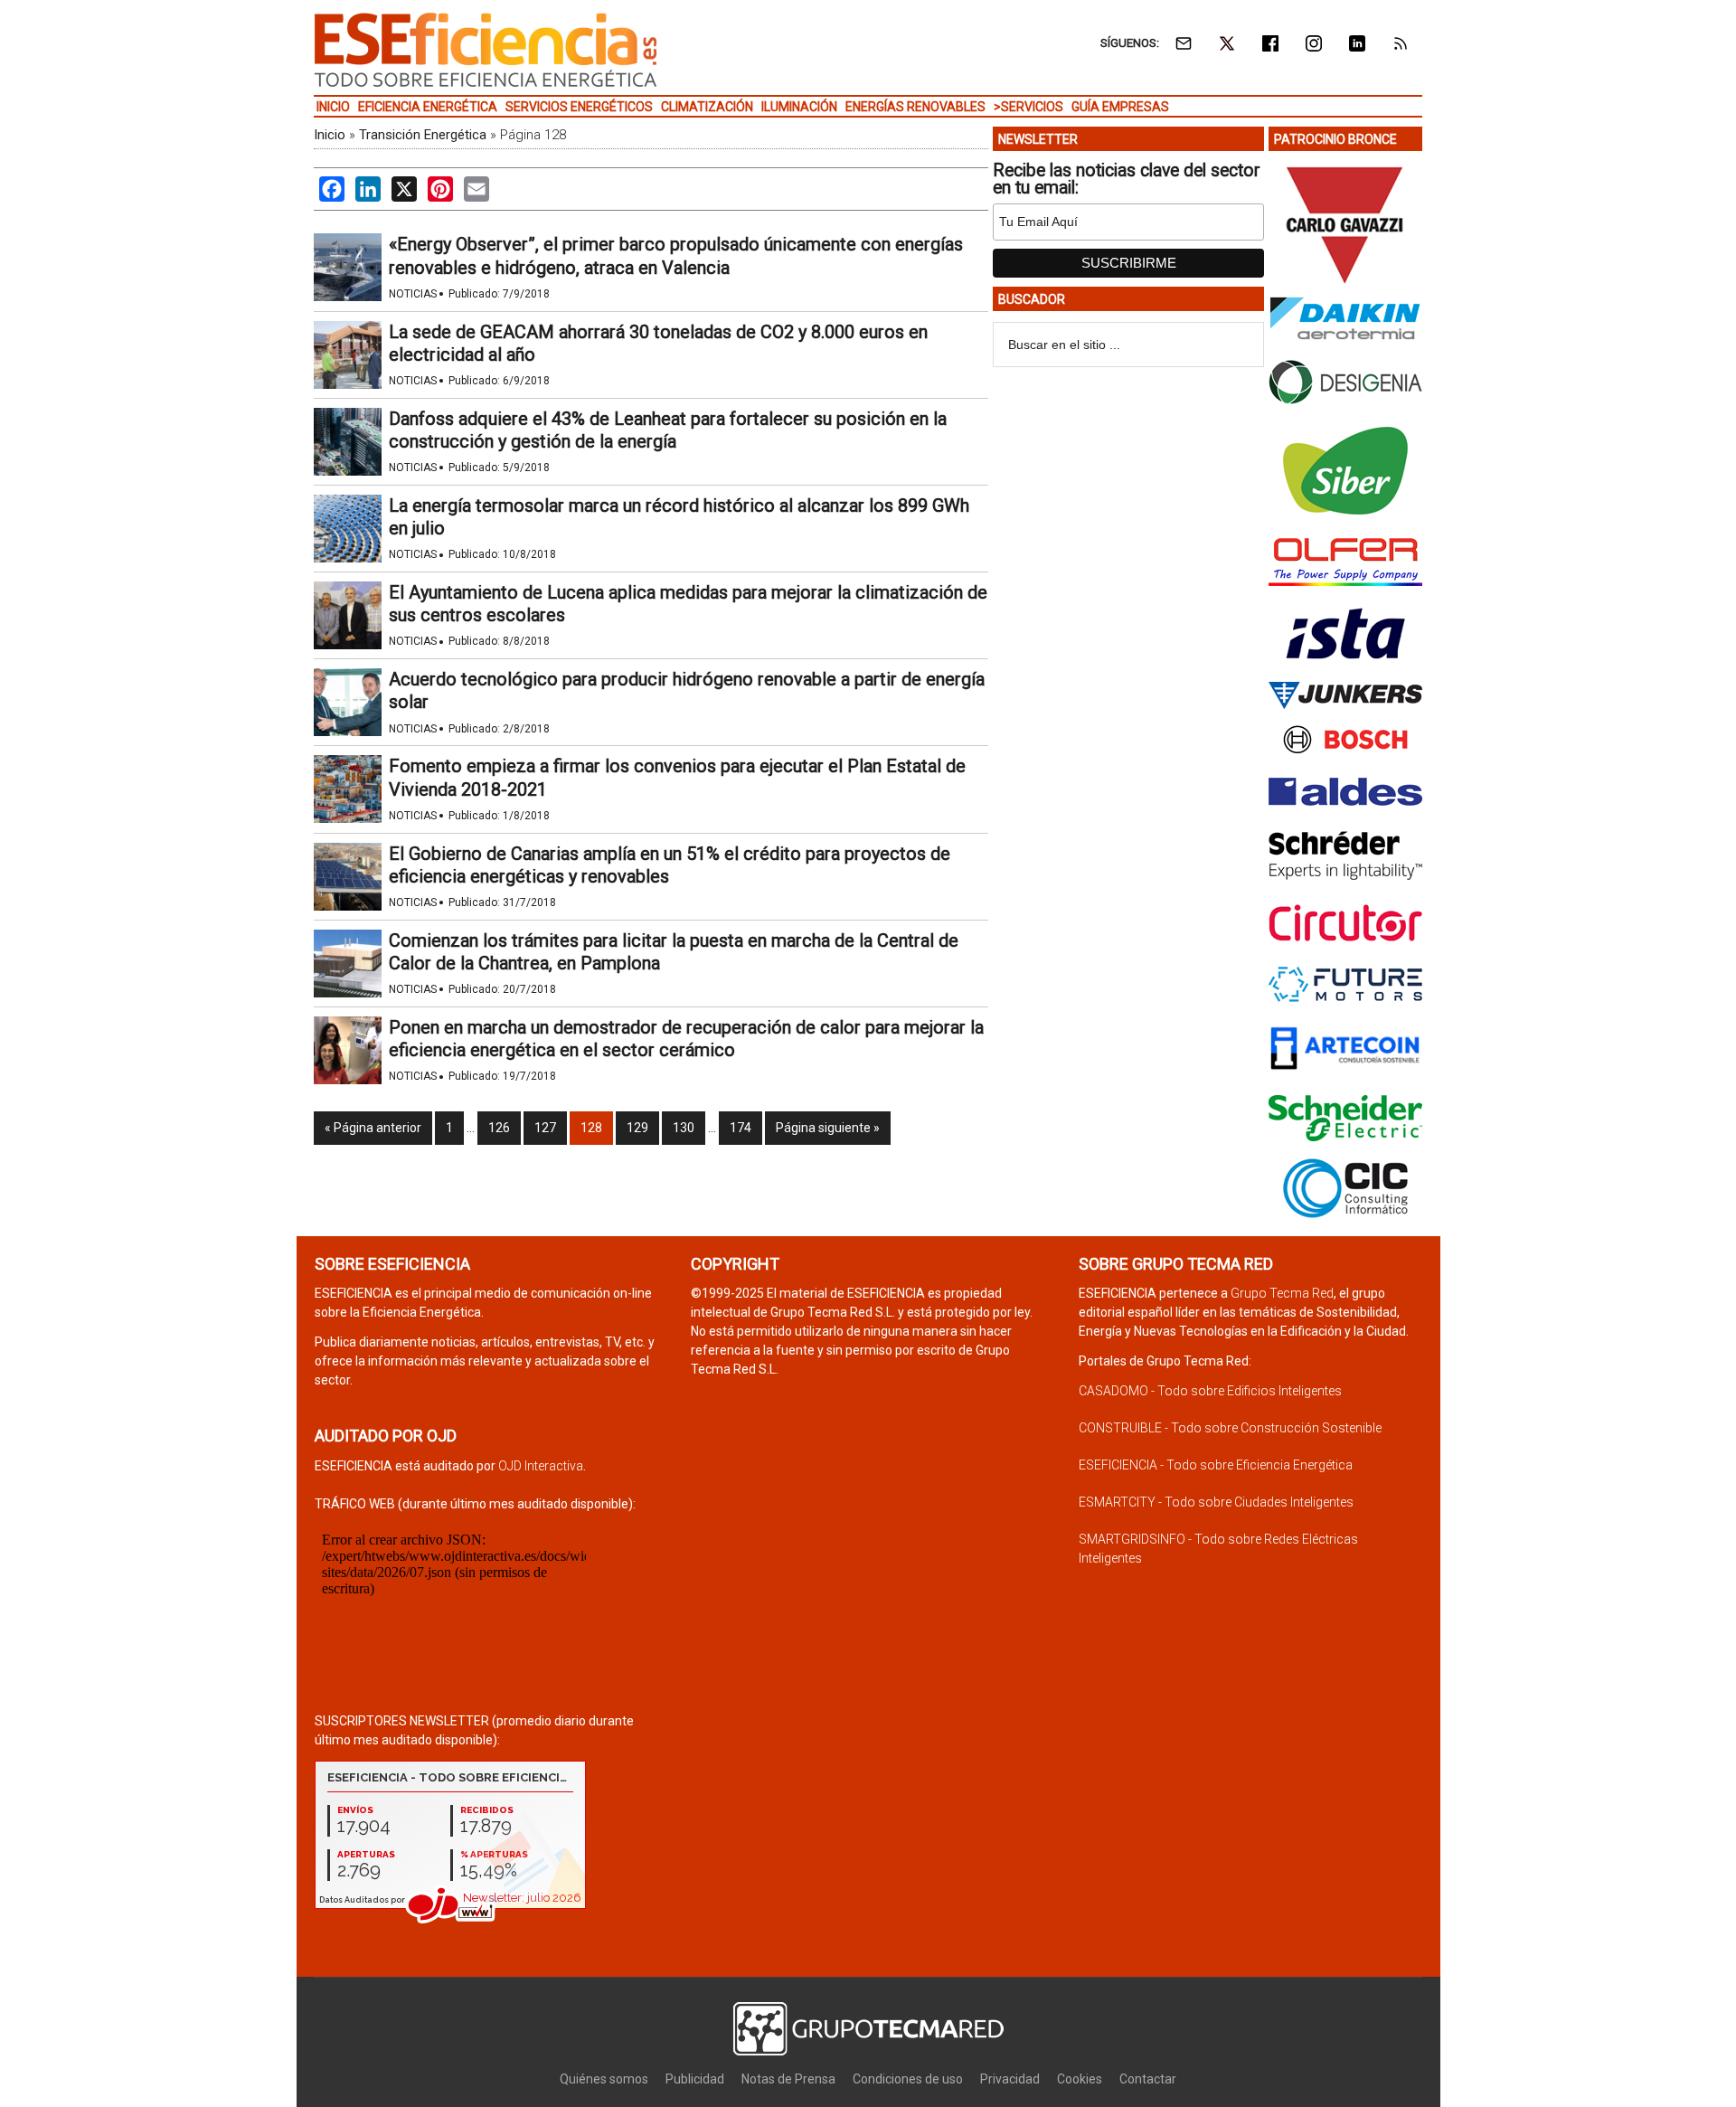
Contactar (1148, 2079)
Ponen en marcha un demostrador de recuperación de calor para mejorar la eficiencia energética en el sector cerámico (686, 1039)
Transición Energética (423, 135)
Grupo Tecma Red (1282, 1293)
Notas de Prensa (788, 2079)
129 (637, 1128)
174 (741, 1128)
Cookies (1080, 2079)
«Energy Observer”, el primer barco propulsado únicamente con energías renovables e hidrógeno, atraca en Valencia (676, 255)
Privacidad (1010, 2079)
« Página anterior (373, 1128)
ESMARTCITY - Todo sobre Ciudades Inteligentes (1216, 1502)
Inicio (330, 135)
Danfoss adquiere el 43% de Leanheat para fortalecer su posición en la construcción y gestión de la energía (668, 430)
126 (499, 1128)
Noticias (413, 294)
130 (684, 1128)
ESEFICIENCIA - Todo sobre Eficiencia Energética (1216, 1465)
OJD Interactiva (541, 1466)
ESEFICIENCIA (486, 50)
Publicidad (695, 2079)
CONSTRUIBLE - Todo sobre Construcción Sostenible (1230, 1428)
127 (545, 1128)
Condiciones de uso (908, 2079)
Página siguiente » (828, 1128)
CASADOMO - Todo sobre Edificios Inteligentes (1210, 1391)
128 (591, 1128)
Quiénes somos (604, 2079)
